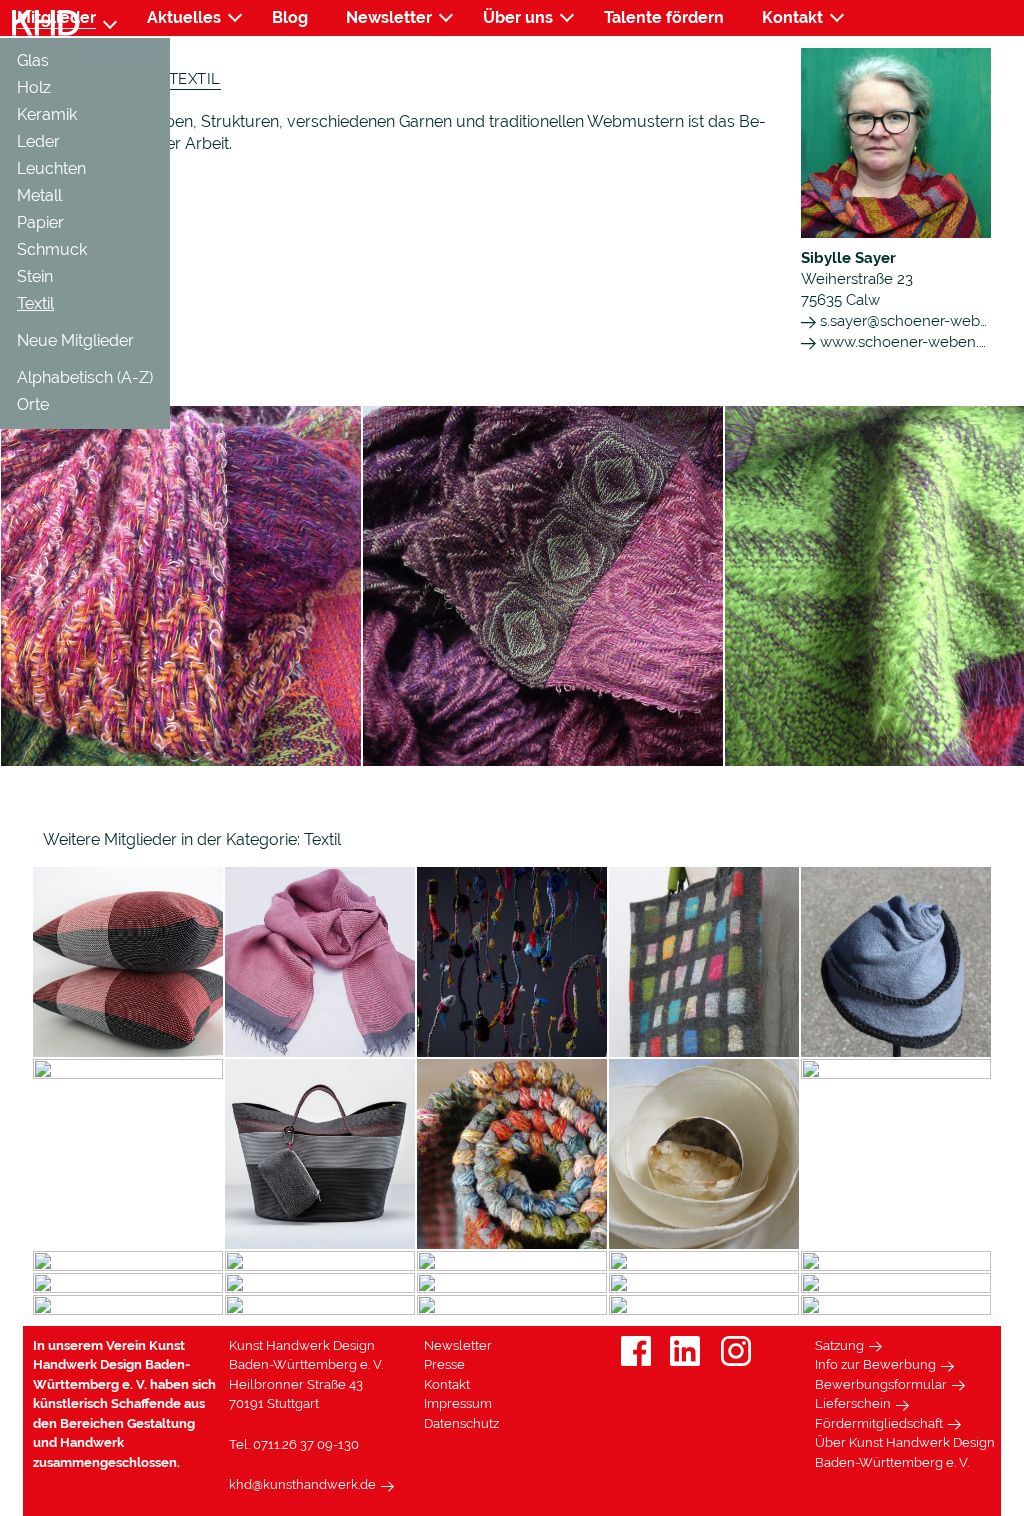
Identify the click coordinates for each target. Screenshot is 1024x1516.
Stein (35, 276)
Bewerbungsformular (881, 1384)
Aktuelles (184, 17)
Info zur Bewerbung (875, 1364)
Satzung (839, 1345)
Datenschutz (461, 1423)
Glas (33, 60)
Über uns (518, 17)
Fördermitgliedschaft (879, 1423)
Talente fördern (664, 17)
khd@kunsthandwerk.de (302, 1484)
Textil (35, 303)
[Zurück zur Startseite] (46, 23)
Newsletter (389, 17)
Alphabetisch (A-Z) (85, 377)
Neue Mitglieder (75, 340)
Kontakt (792, 17)
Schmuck (52, 249)
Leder (38, 141)
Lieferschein (853, 1403)
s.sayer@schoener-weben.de (917, 321)
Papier (40, 222)
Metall (39, 195)
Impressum (458, 1403)
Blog (290, 17)
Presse (444, 1364)
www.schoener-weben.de (906, 342)
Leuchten (51, 168)
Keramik (47, 114)
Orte (33, 404)
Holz (34, 87)
